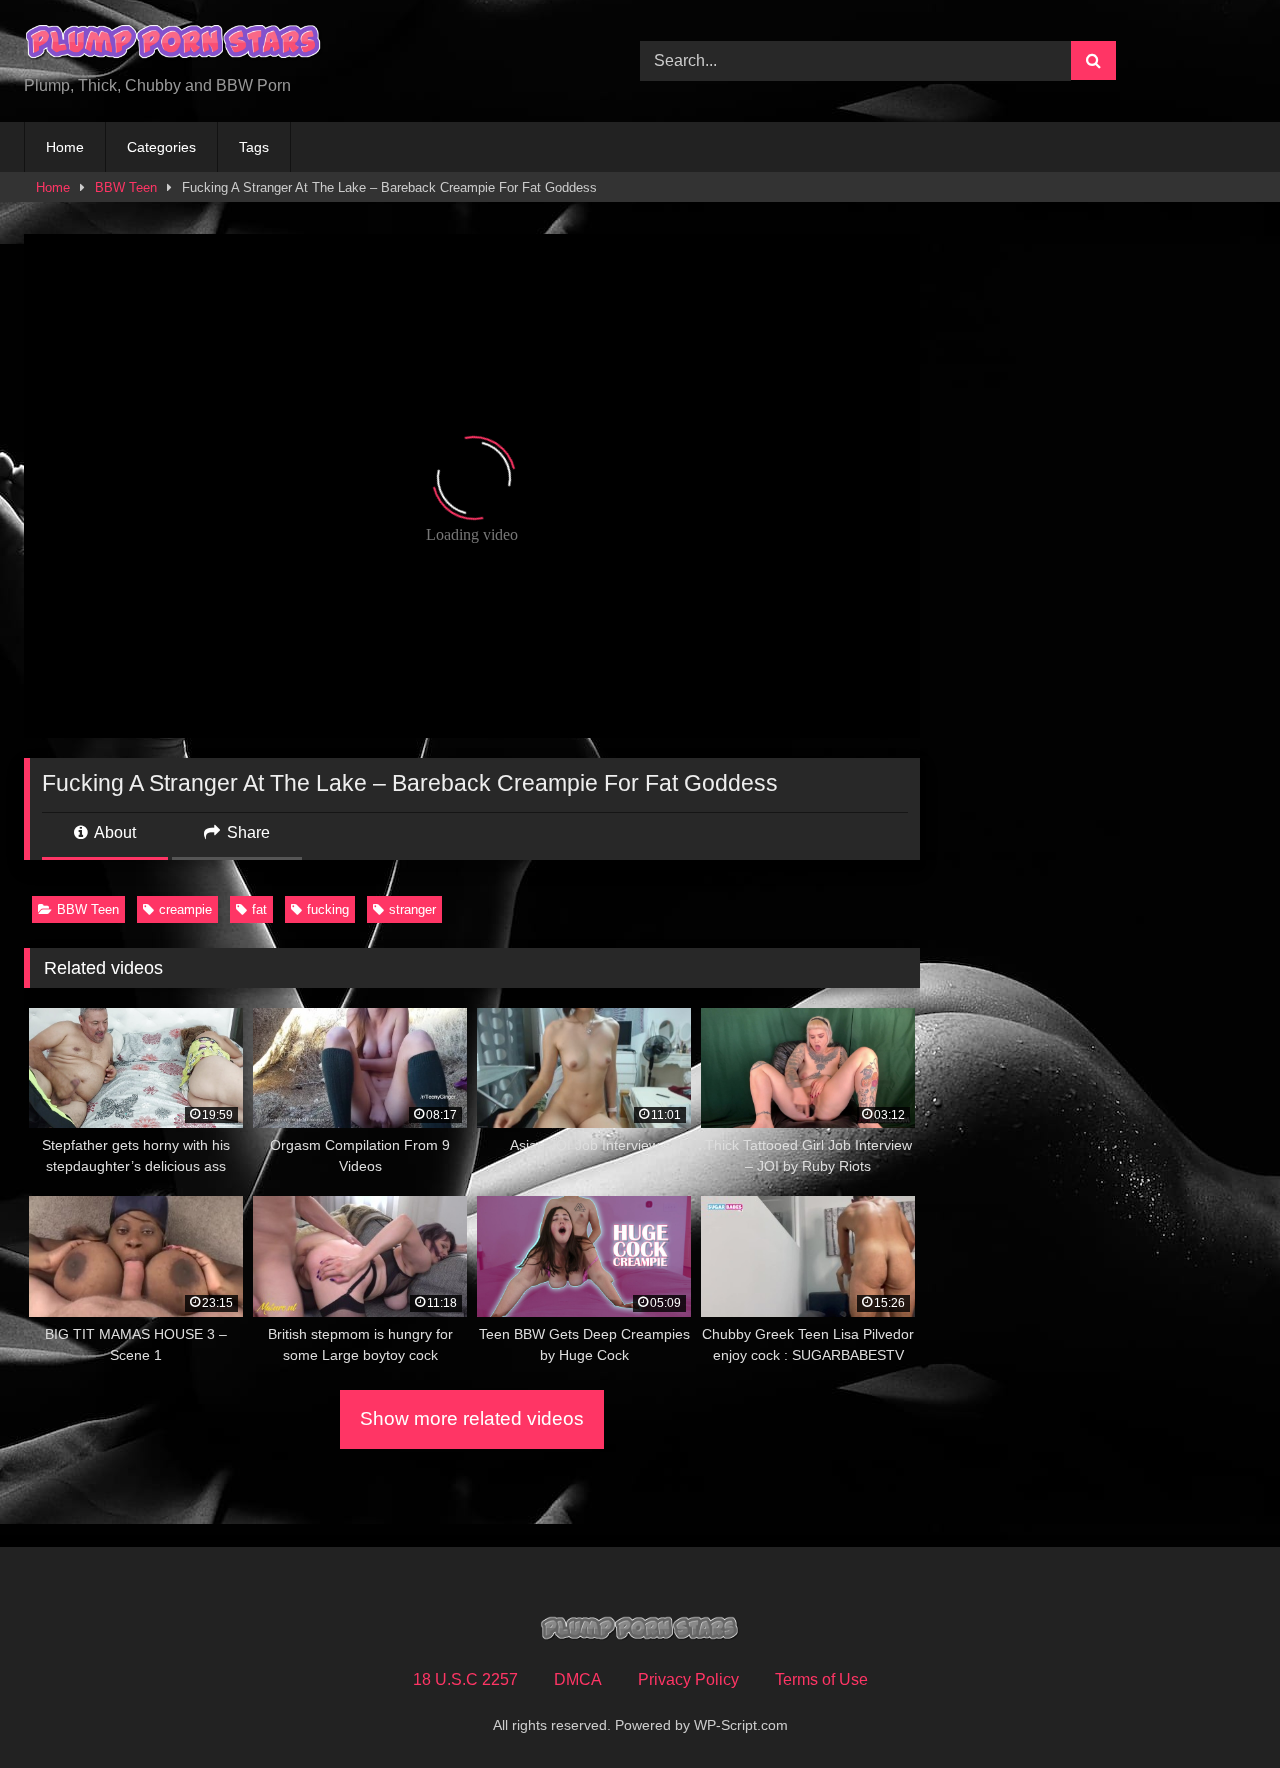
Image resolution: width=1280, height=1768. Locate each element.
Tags (254, 147)
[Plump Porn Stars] (174, 45)
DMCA (578, 1679)
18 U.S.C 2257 (465, 1679)
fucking (328, 909)
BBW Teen (126, 187)
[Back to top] (1218, 1708)
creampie (185, 909)
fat (259, 909)
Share (246, 832)
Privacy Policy (688, 1679)
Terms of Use (821, 1679)
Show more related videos (472, 1418)
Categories (161, 147)
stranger (412, 909)
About (113, 832)
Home (65, 147)
